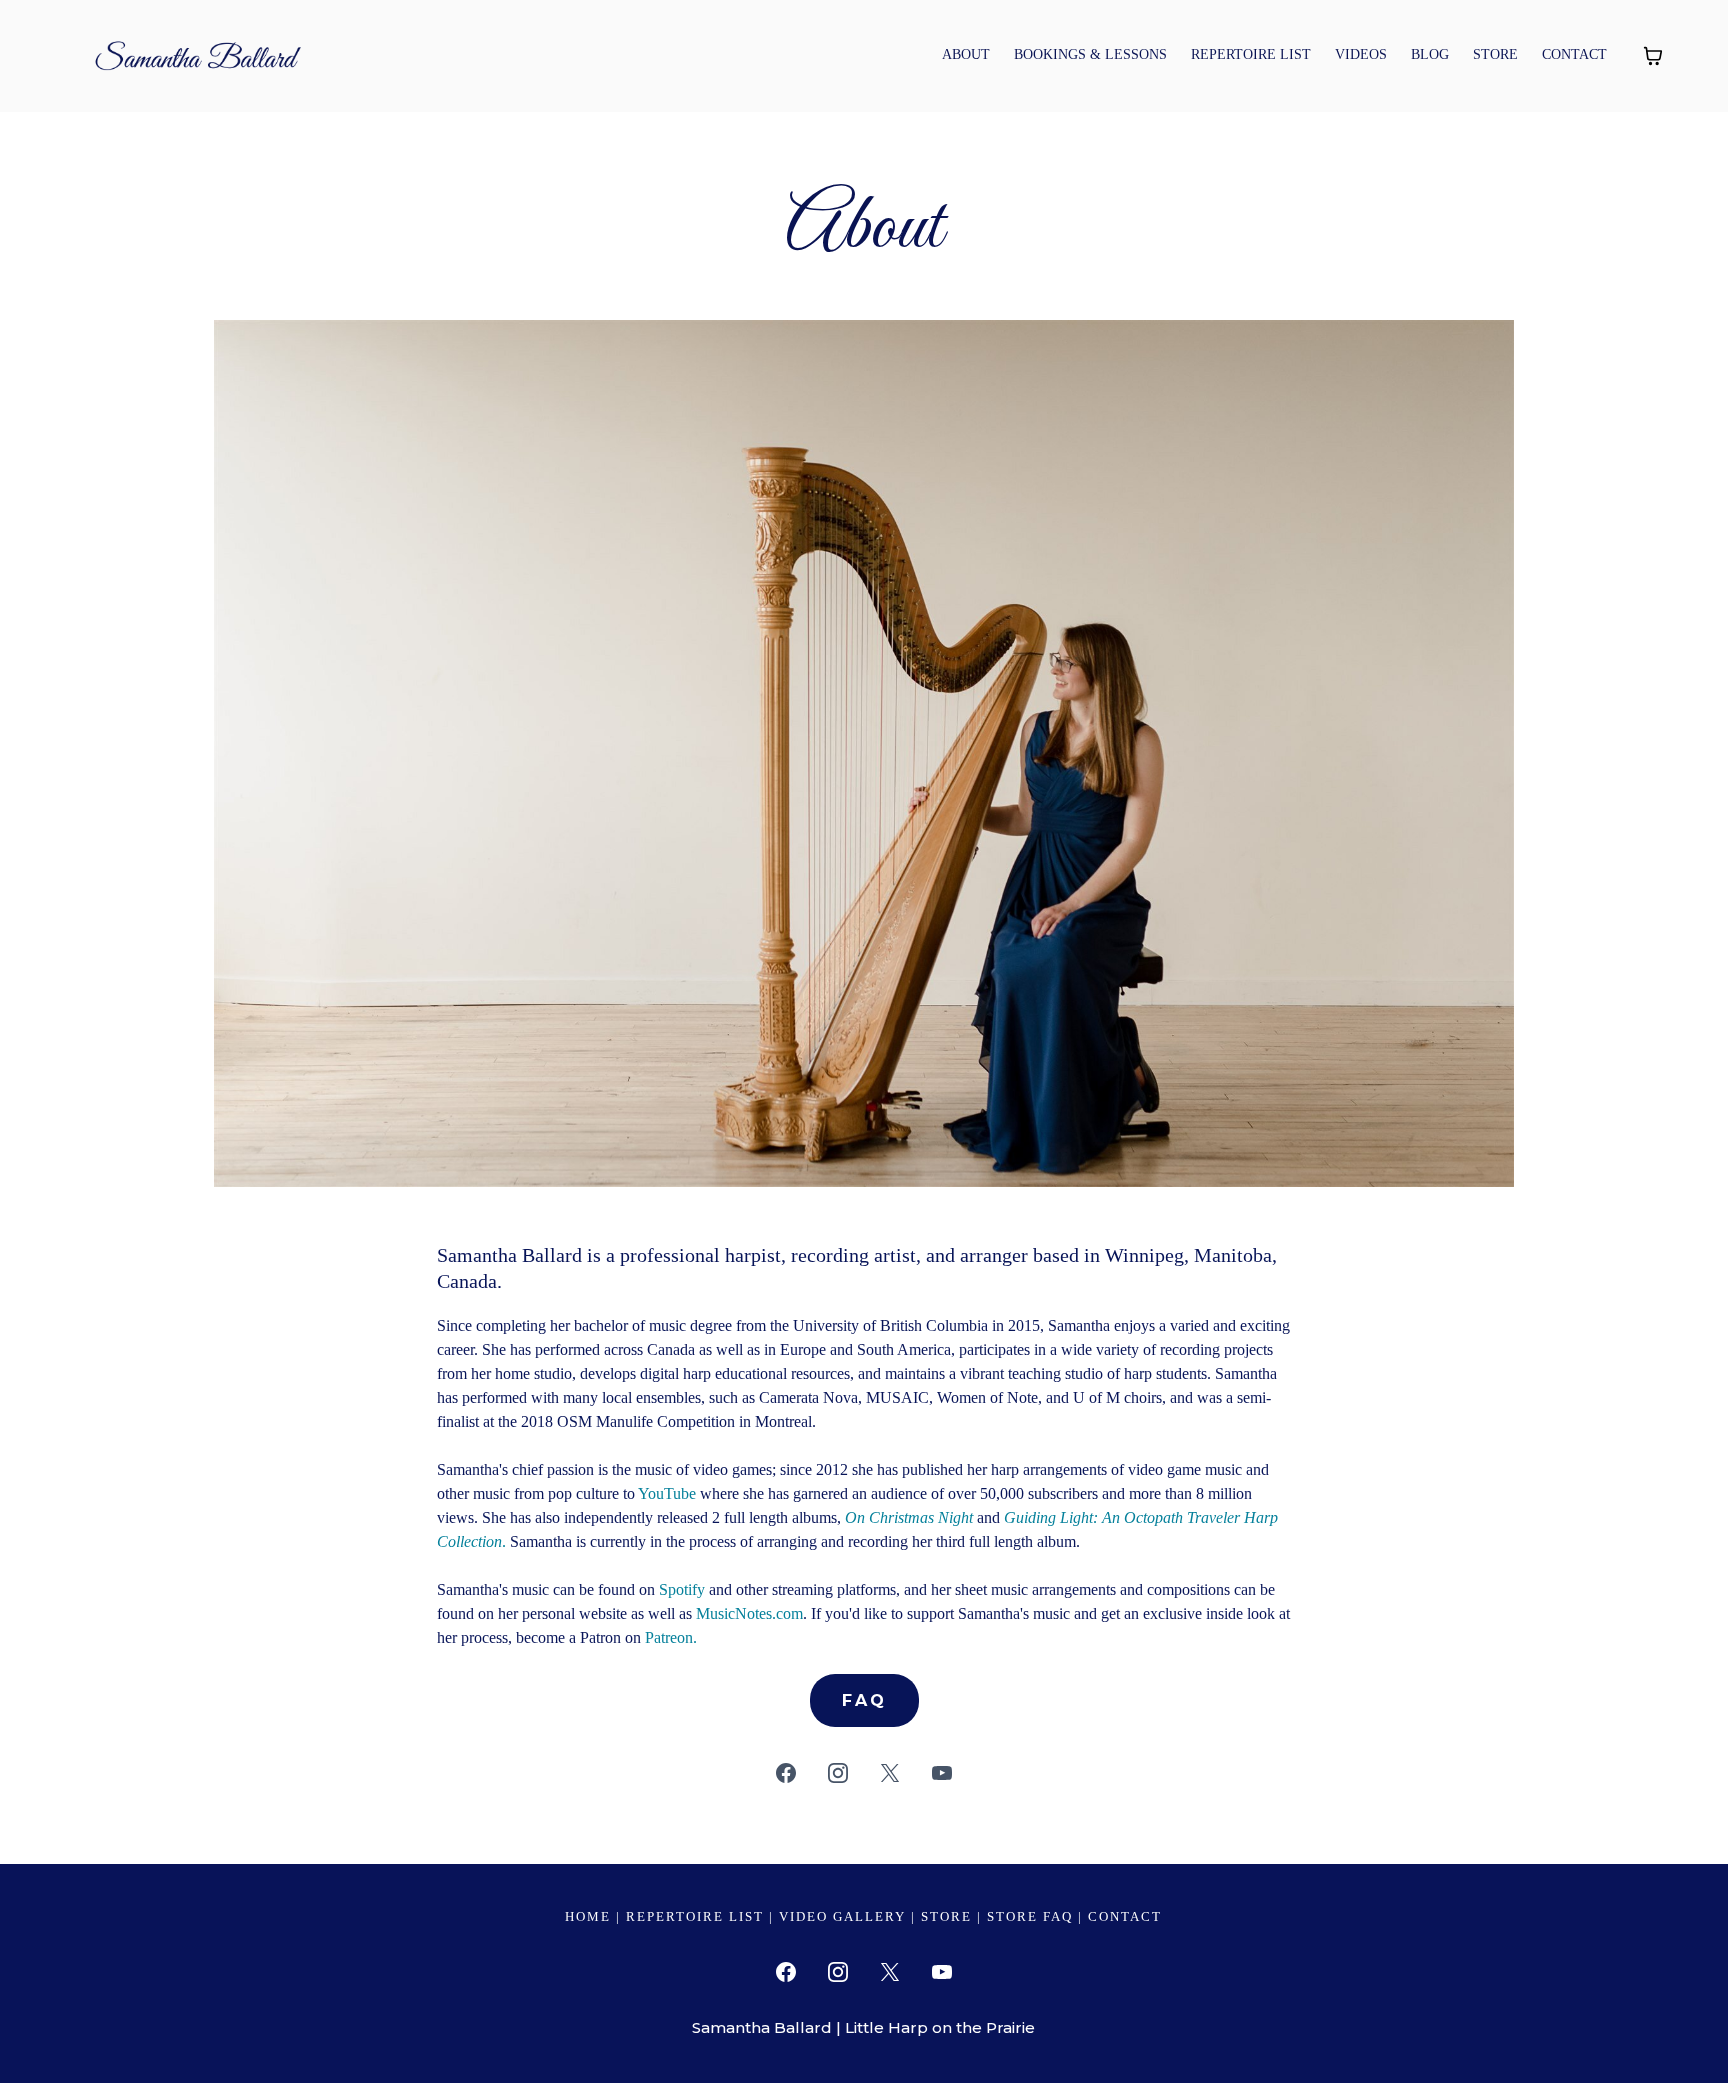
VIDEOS (1361, 54)
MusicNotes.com (749, 1613)
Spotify (682, 1589)
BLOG (1430, 54)
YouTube (667, 1493)
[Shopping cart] (1653, 56)
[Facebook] (786, 1773)
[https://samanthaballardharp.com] (195, 53)
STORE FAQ (1030, 1916)
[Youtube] (942, 1773)
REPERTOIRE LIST (1251, 54)
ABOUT (966, 54)
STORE (1495, 54)
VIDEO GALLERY (842, 1916)
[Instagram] (838, 1773)
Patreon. (671, 1637)
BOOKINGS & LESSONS (1090, 54)
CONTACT (1574, 54)
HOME (588, 1916)
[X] (890, 1773)
